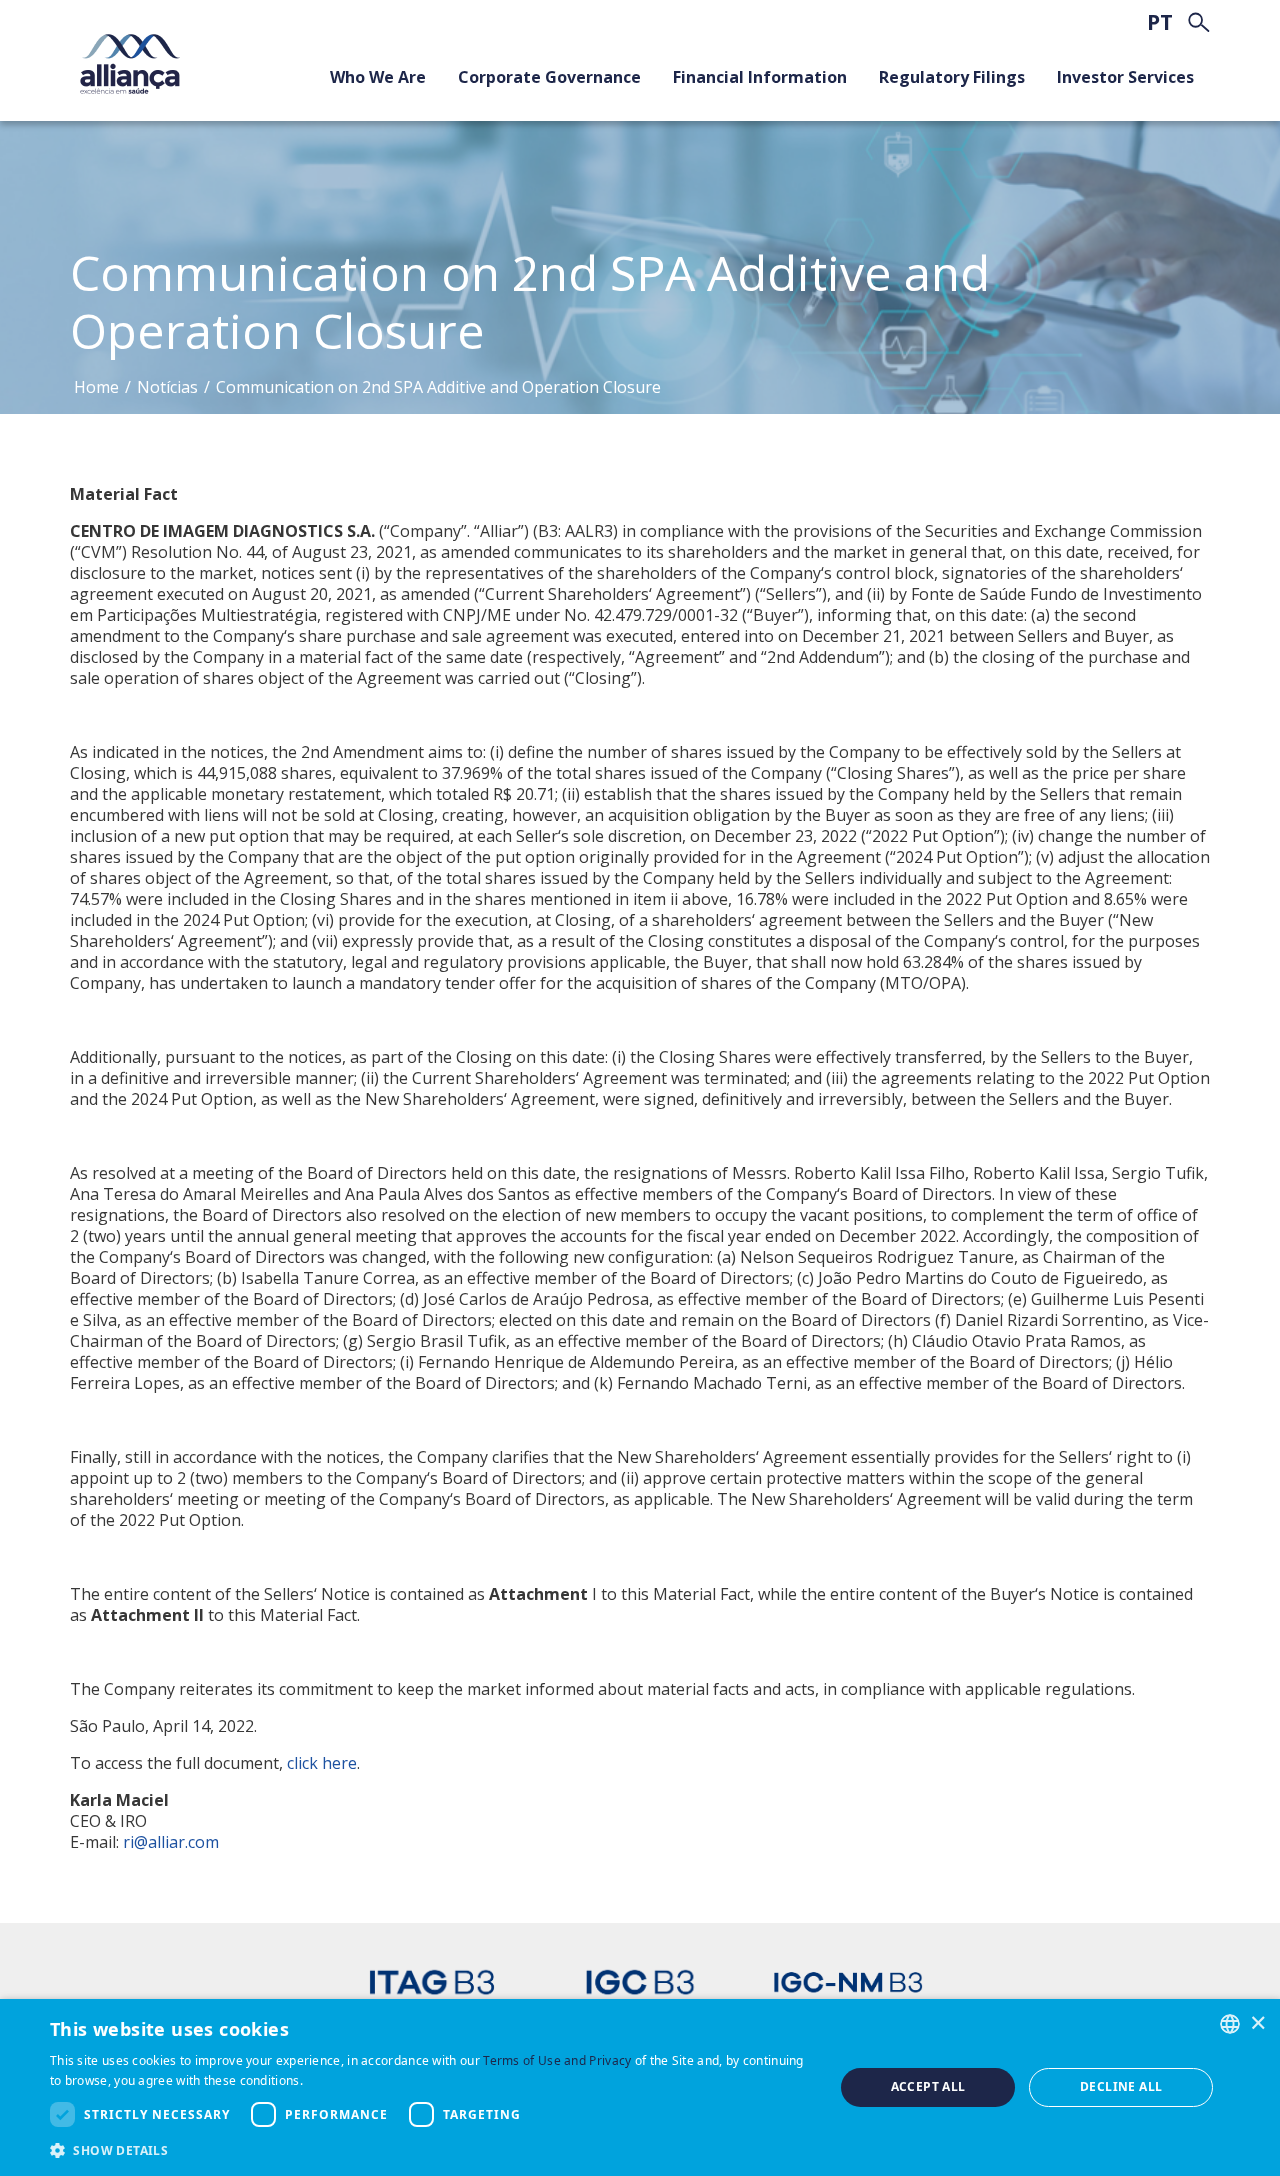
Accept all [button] (928, 2086)
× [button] (1257, 2022)
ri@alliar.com (171, 1842)
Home (96, 387)
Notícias (167, 387)
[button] (430, 2149)
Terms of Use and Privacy (557, 2060)
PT (1160, 22)
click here (322, 1763)
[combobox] (1230, 2024)
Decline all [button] (1121, 2086)
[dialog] (640, 2087)
